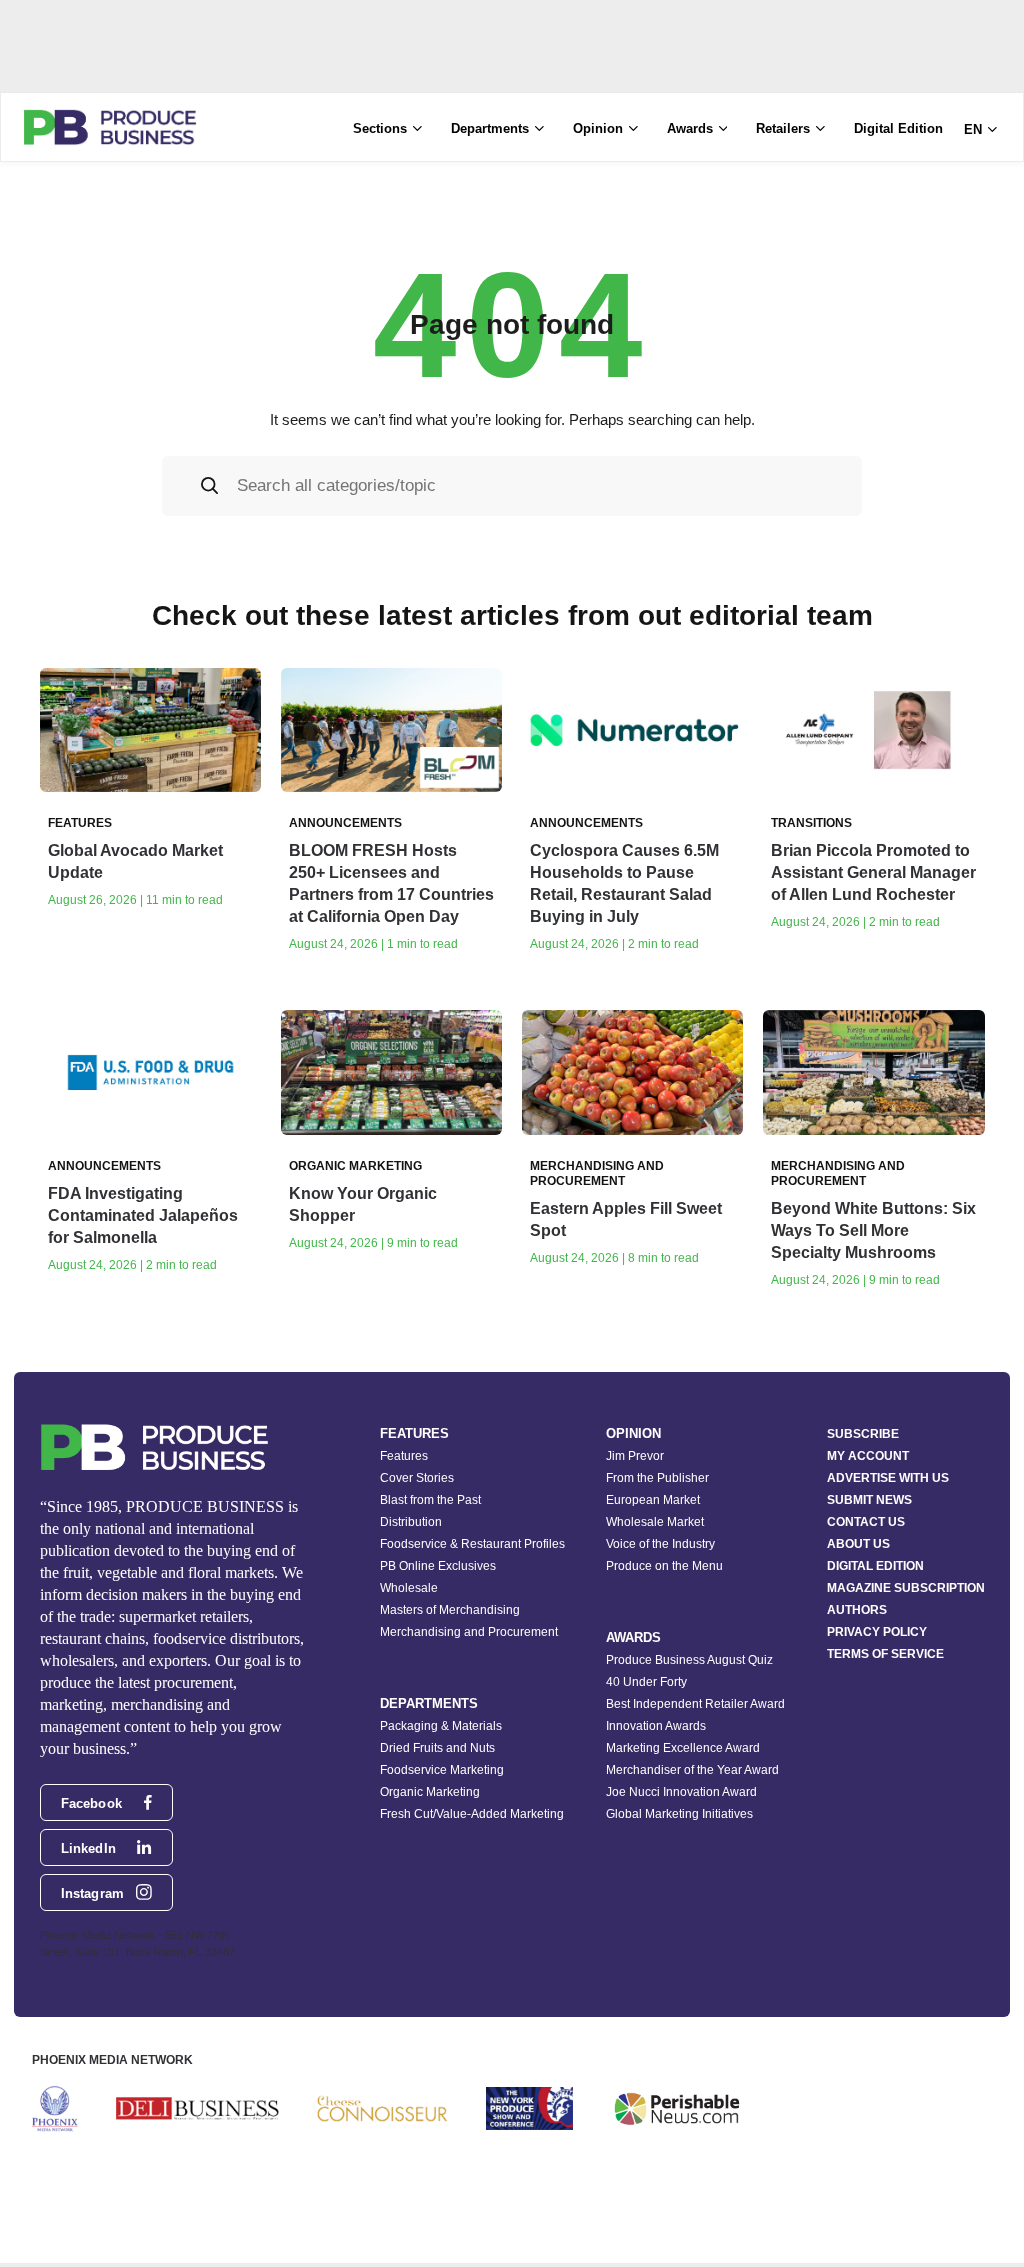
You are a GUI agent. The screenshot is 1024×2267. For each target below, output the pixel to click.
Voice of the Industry (660, 1544)
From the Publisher (657, 1478)
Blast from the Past (430, 1500)
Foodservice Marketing (442, 1770)
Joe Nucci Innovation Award (681, 1792)
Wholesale (409, 1588)
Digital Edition (898, 128)
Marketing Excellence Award (683, 1748)
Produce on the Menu (664, 1566)
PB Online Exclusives (438, 1566)
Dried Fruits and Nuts (437, 1748)
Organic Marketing (430, 1792)
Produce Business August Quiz (689, 1660)
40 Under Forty (646, 1682)
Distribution (411, 1522)
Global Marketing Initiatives (679, 1814)
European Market (653, 1500)
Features (404, 1456)
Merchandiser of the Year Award (692, 1770)
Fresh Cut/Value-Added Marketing (472, 1814)
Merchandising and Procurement (469, 1632)
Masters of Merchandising (450, 1610)
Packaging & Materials (441, 1726)
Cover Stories (417, 1478)
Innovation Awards (656, 1726)
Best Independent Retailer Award (695, 1704)
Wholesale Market (655, 1522)
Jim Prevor (635, 1456)
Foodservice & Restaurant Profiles (472, 1544)
